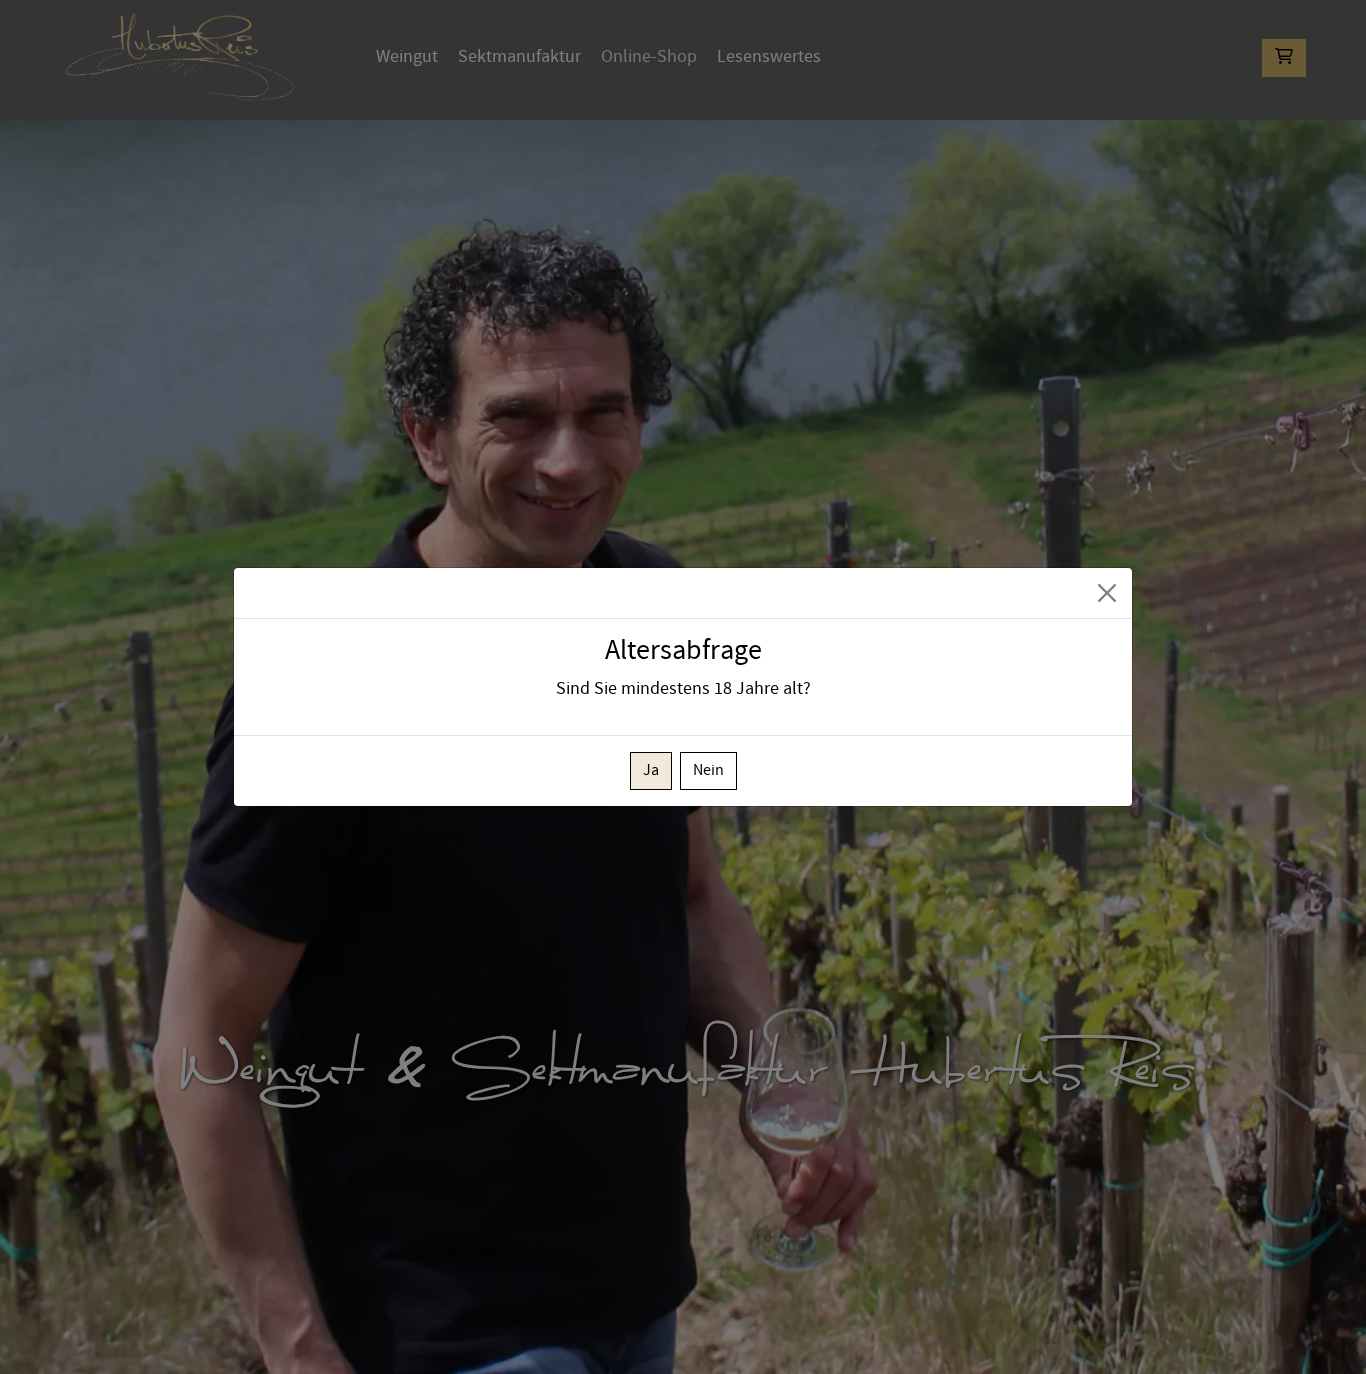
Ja (651, 770)
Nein (708, 770)
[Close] (1107, 593)
